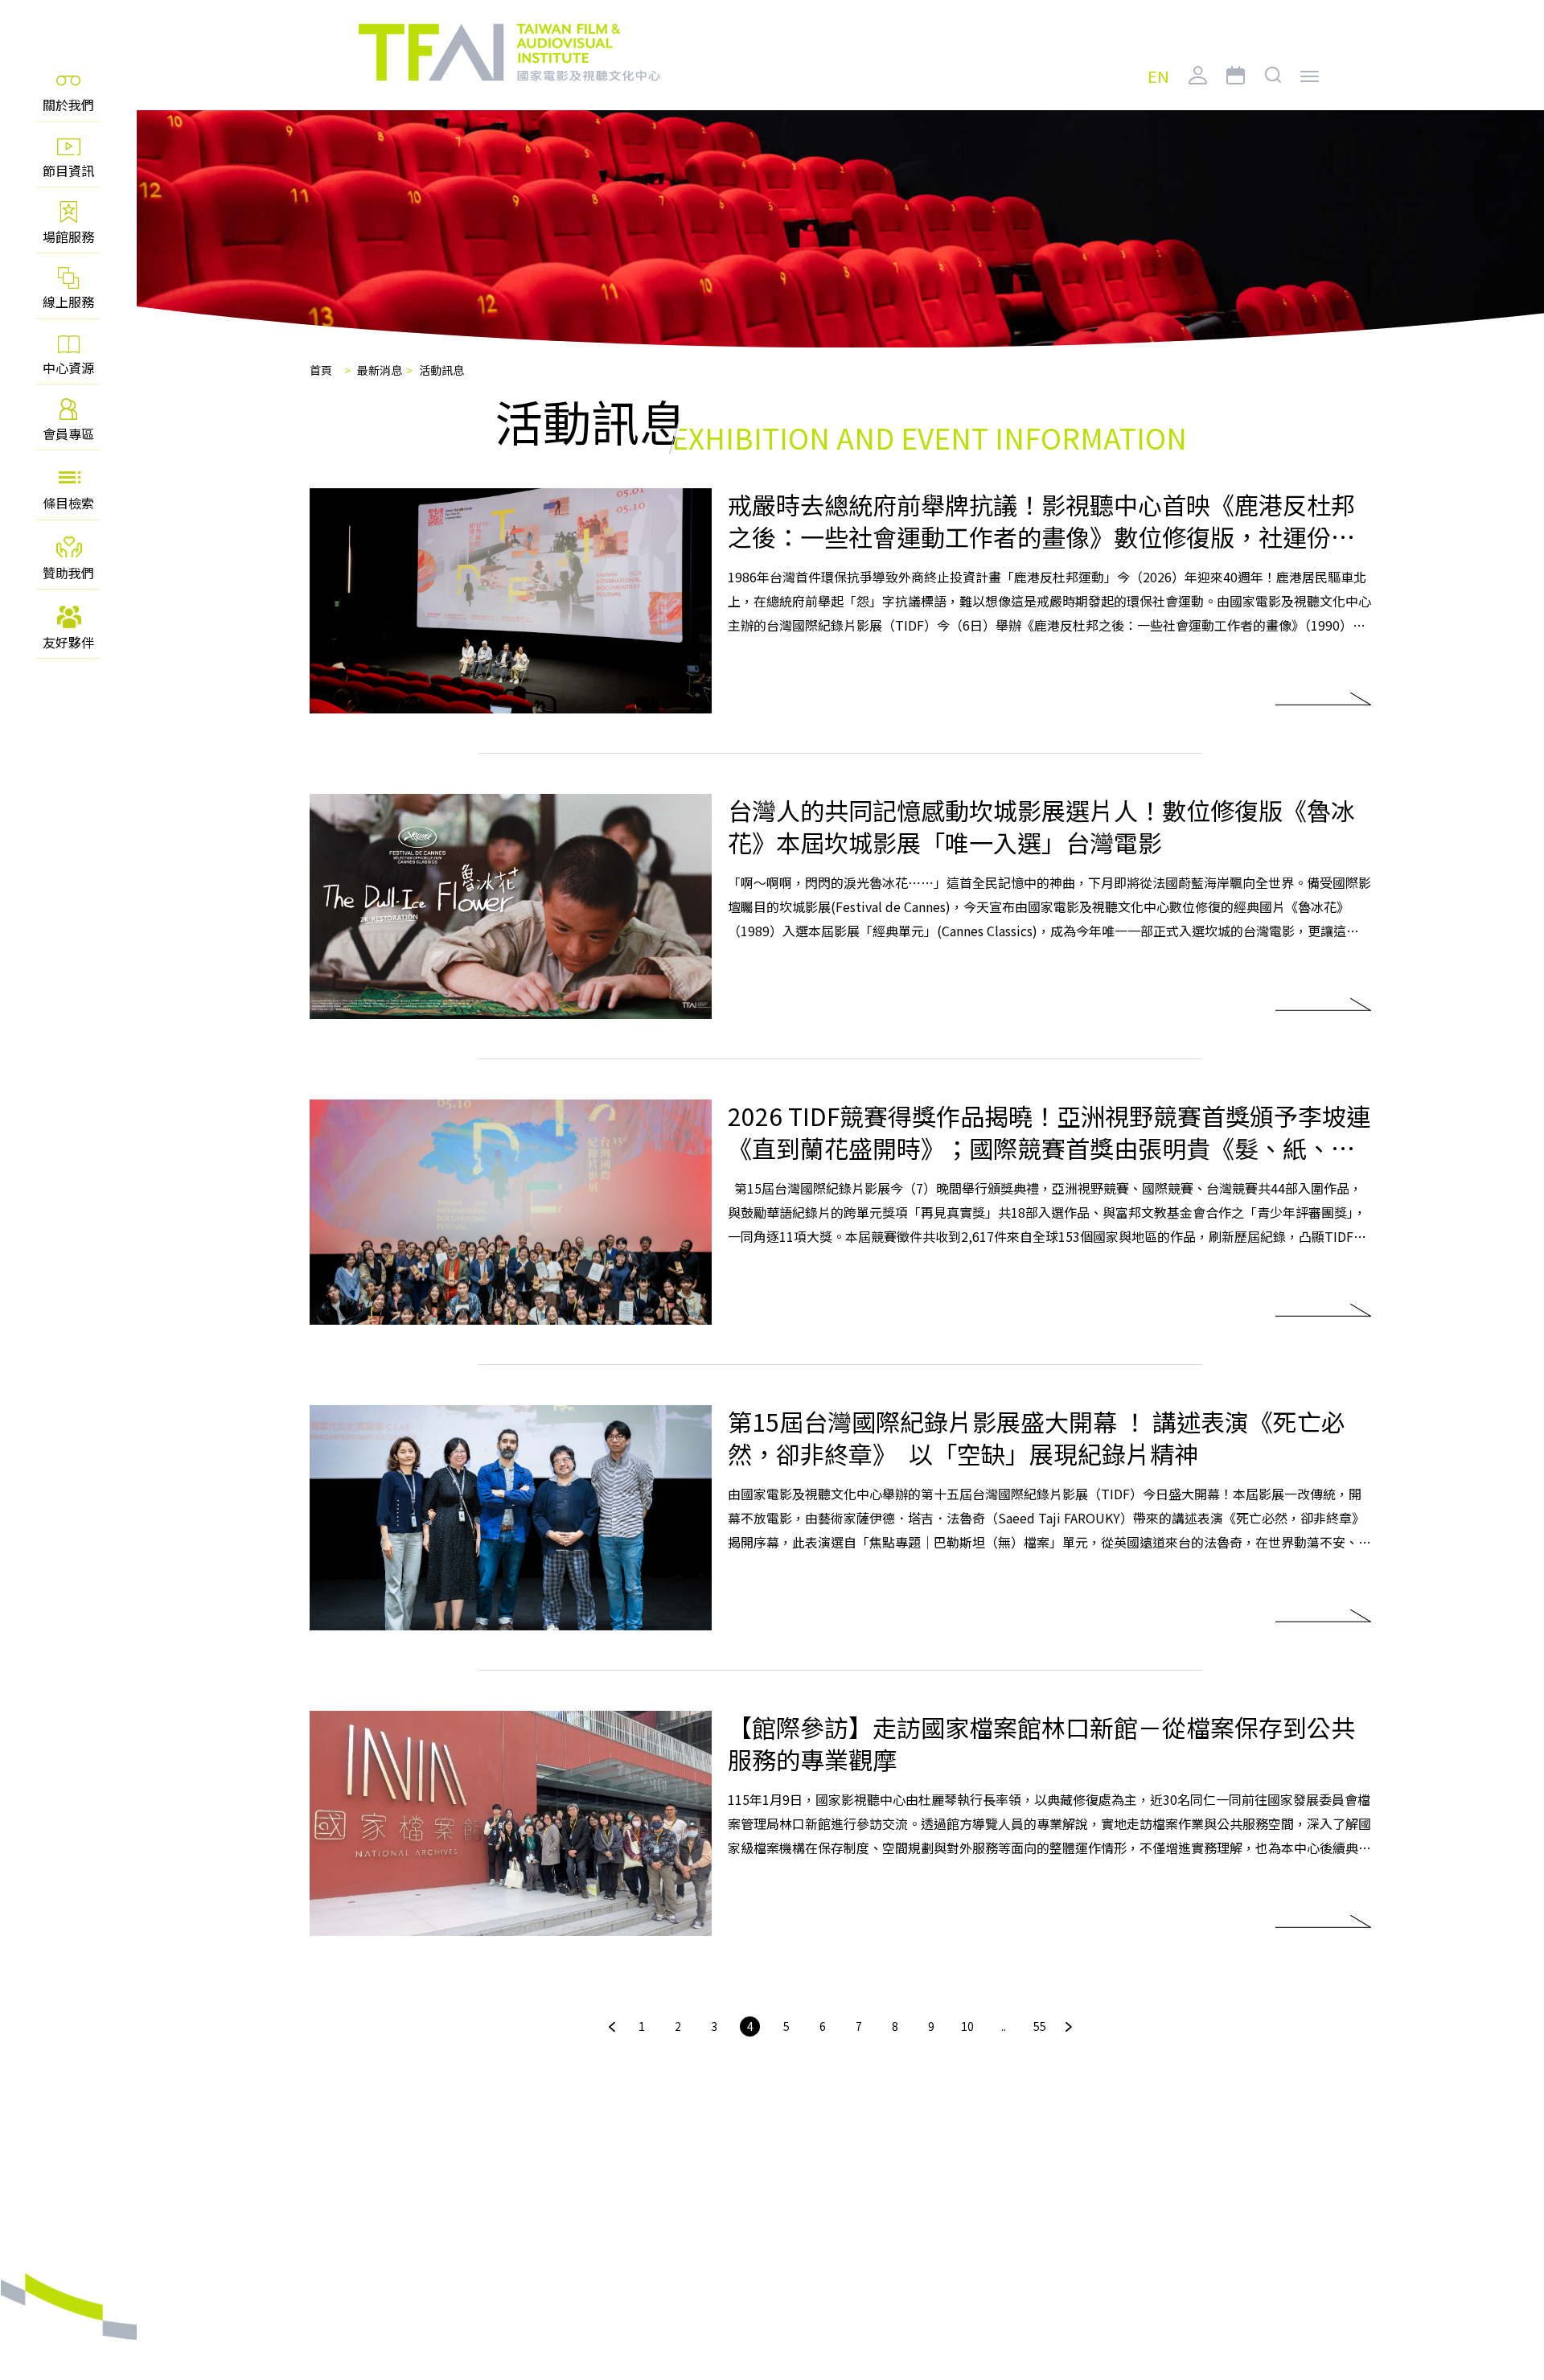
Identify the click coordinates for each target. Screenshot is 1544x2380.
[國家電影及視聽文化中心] (508, 53)
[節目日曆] (1236, 88)
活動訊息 (441, 370)
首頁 (321, 370)
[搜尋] (1273, 88)
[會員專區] (1198, 88)
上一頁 (612, 2027)
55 (1040, 2026)
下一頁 (1069, 2027)
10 (967, 2026)
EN (1158, 77)
